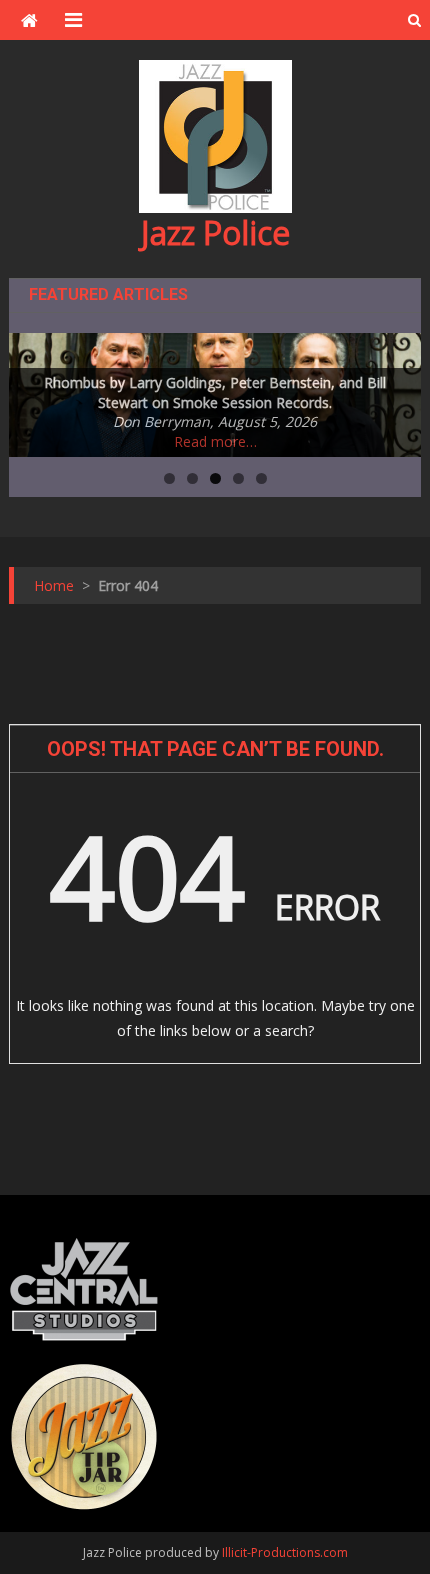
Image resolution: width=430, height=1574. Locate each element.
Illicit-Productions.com (285, 1552)
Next (396, 390)
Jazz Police (215, 232)
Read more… (215, 441)
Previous (34, 390)
